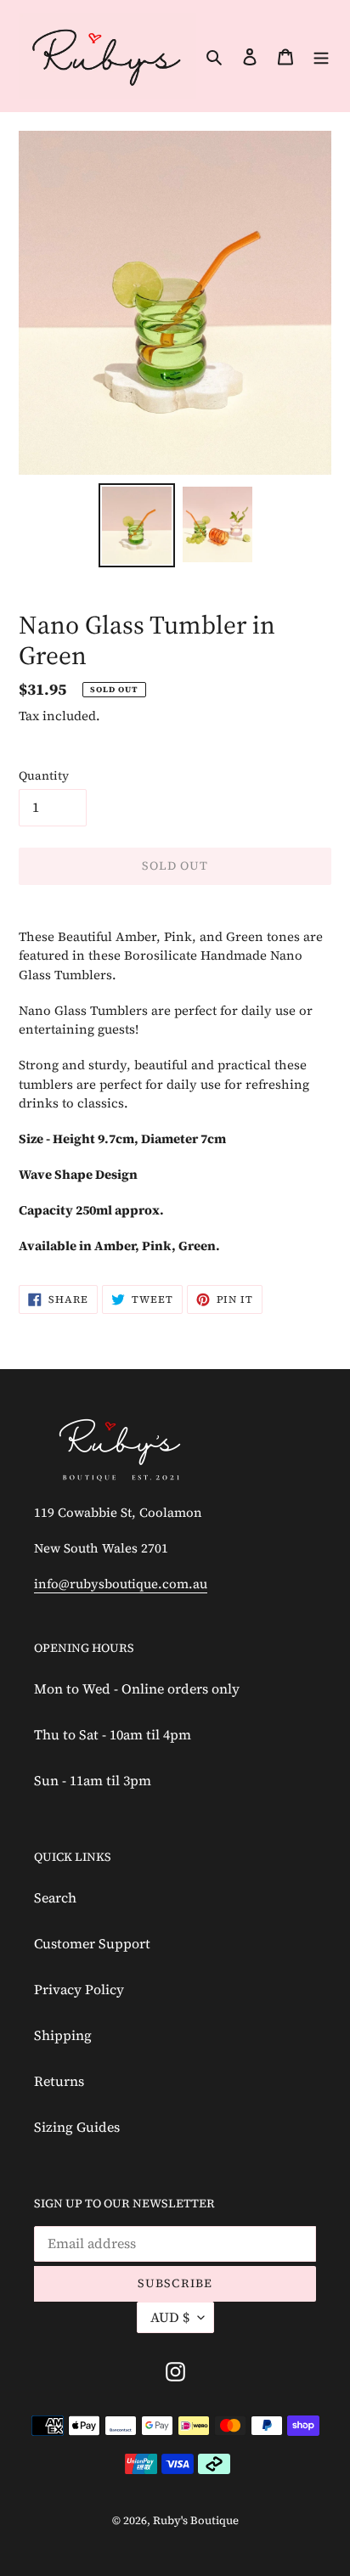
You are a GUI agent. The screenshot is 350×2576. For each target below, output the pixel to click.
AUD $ (170, 2317)
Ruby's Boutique (196, 2520)
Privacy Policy (79, 1989)
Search (55, 1897)
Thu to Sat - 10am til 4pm (113, 1734)
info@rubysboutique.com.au (121, 1584)
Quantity (44, 775)
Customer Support (92, 1943)
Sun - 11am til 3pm (93, 1780)
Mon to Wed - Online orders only (137, 1688)
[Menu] (321, 55)
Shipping (63, 2035)
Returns (59, 2081)
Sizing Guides (77, 2127)
